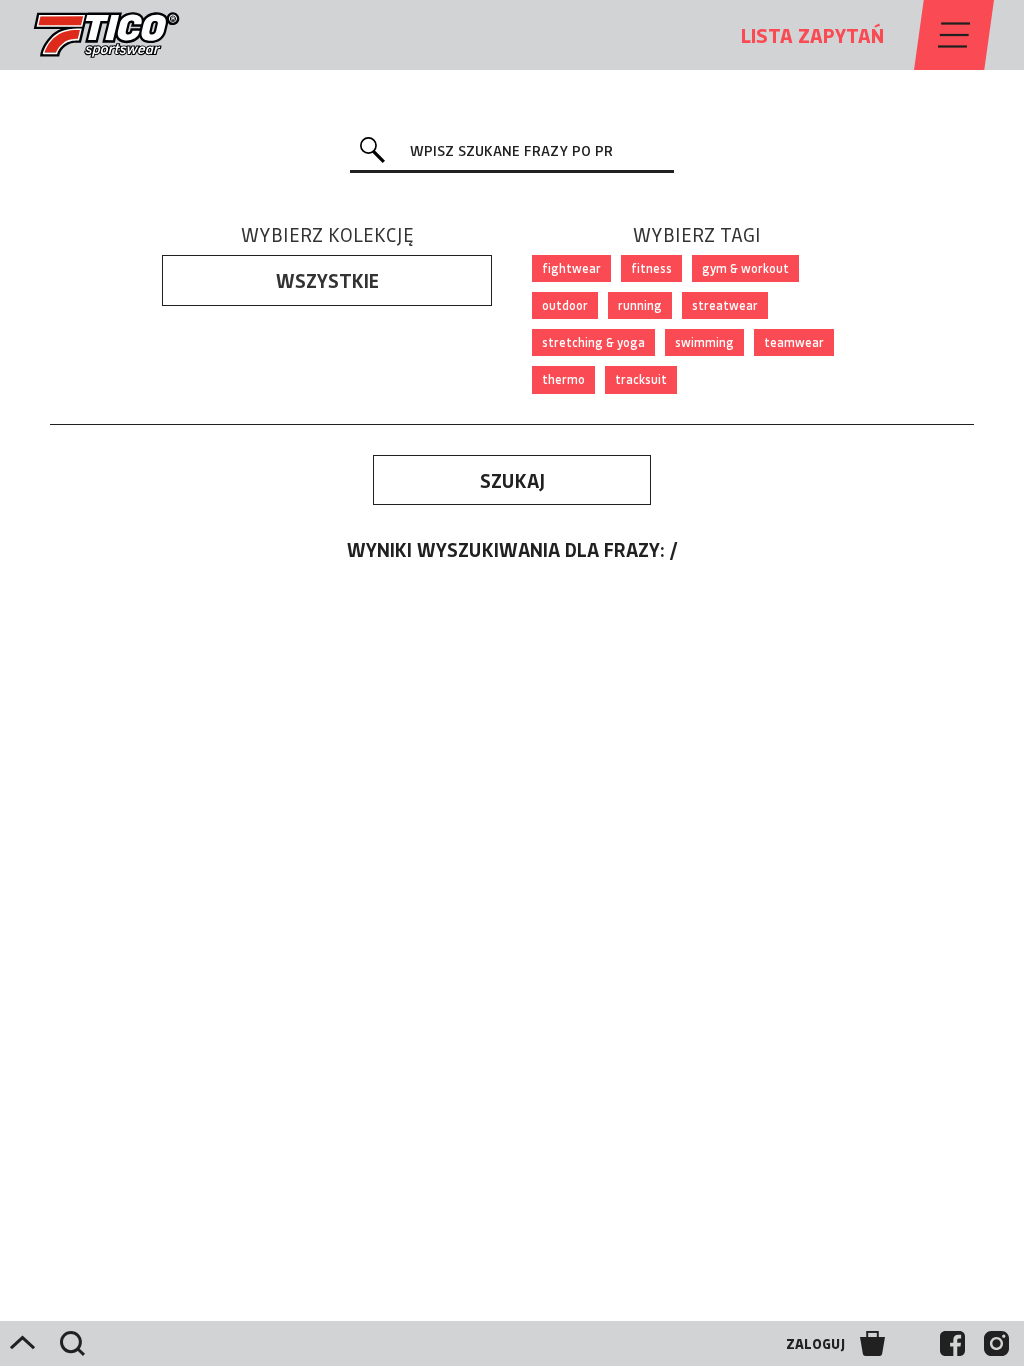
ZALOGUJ (815, 1344)
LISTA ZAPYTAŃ (812, 35)
